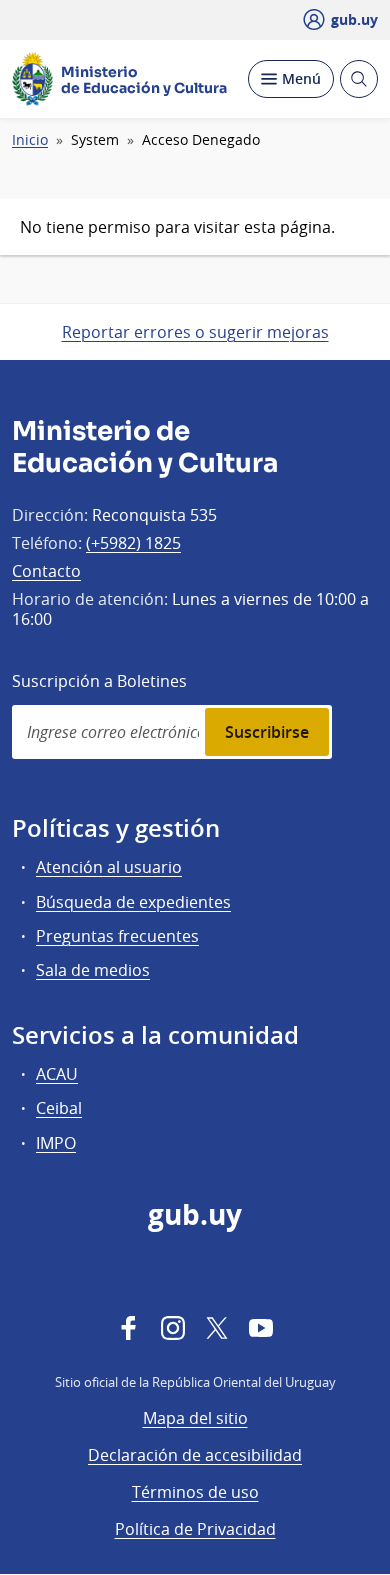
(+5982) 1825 (133, 543)
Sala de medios (93, 970)
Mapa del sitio (195, 1418)
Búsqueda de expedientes (133, 902)
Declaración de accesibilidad (195, 1455)
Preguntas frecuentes (117, 936)
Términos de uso (195, 1492)
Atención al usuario (109, 867)
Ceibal (59, 1108)
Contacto (46, 571)
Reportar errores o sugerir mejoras (195, 332)
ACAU (57, 1074)
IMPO (56, 1143)
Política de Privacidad (195, 1529)
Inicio (30, 140)
